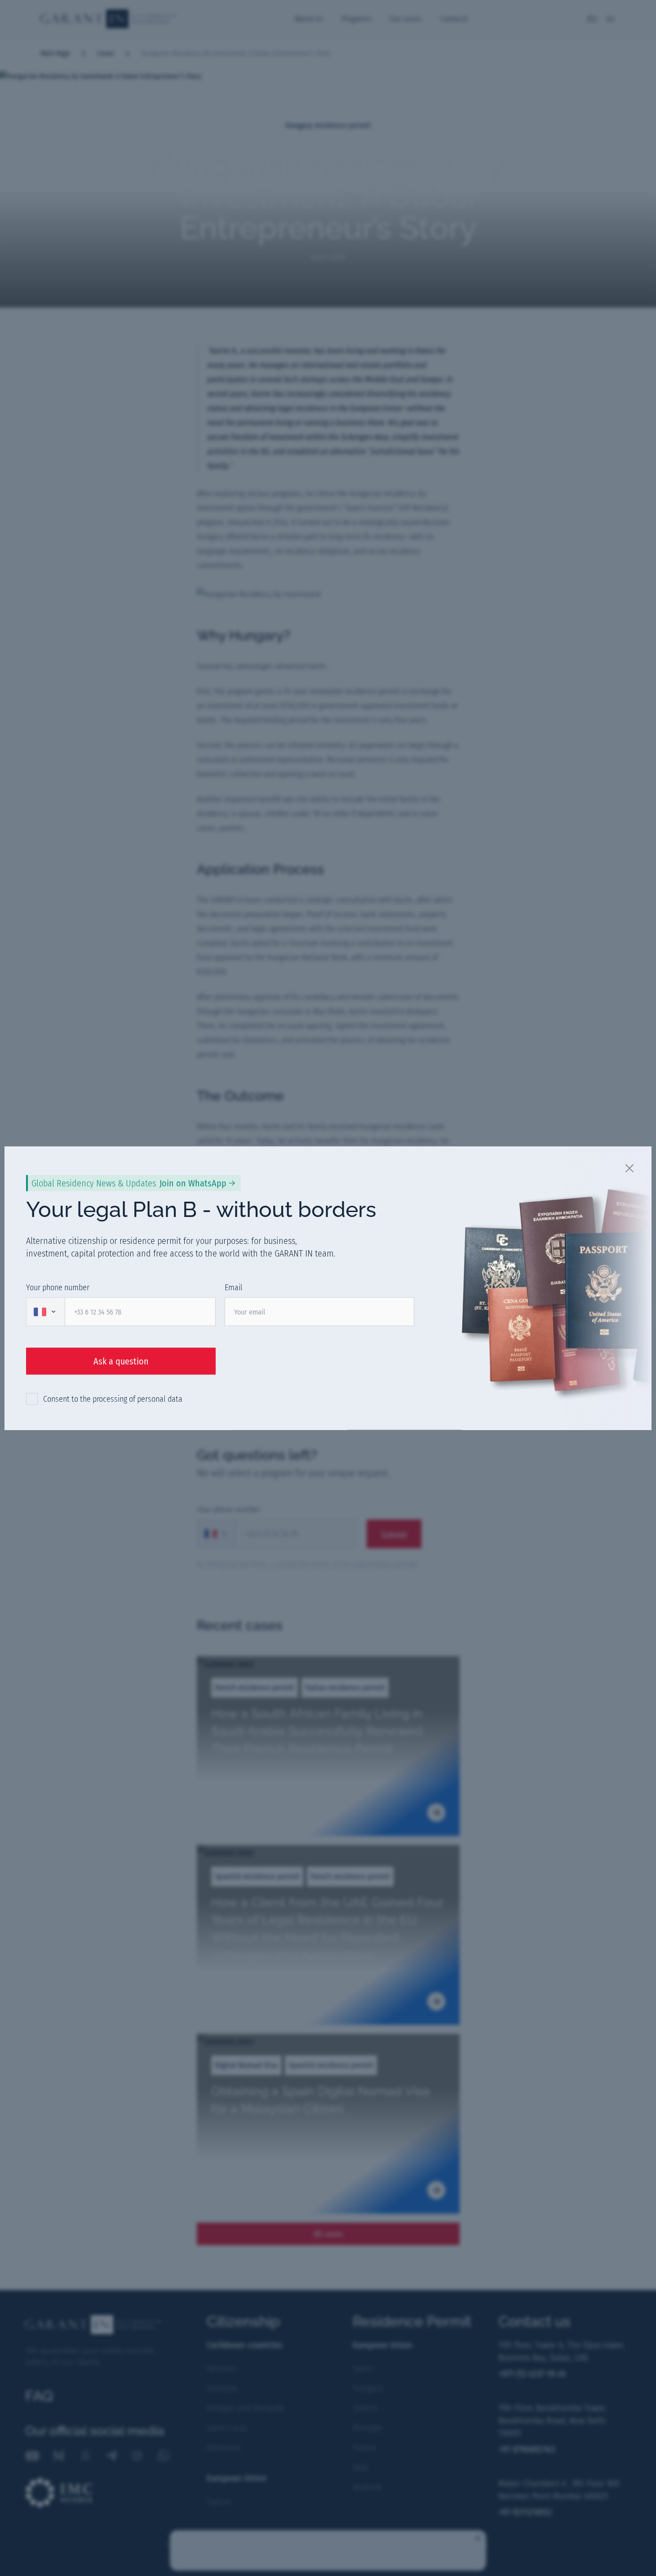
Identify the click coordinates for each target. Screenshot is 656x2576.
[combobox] (45, 1312)
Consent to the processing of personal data (113, 1399)
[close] (630, 1168)
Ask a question (121, 1361)
